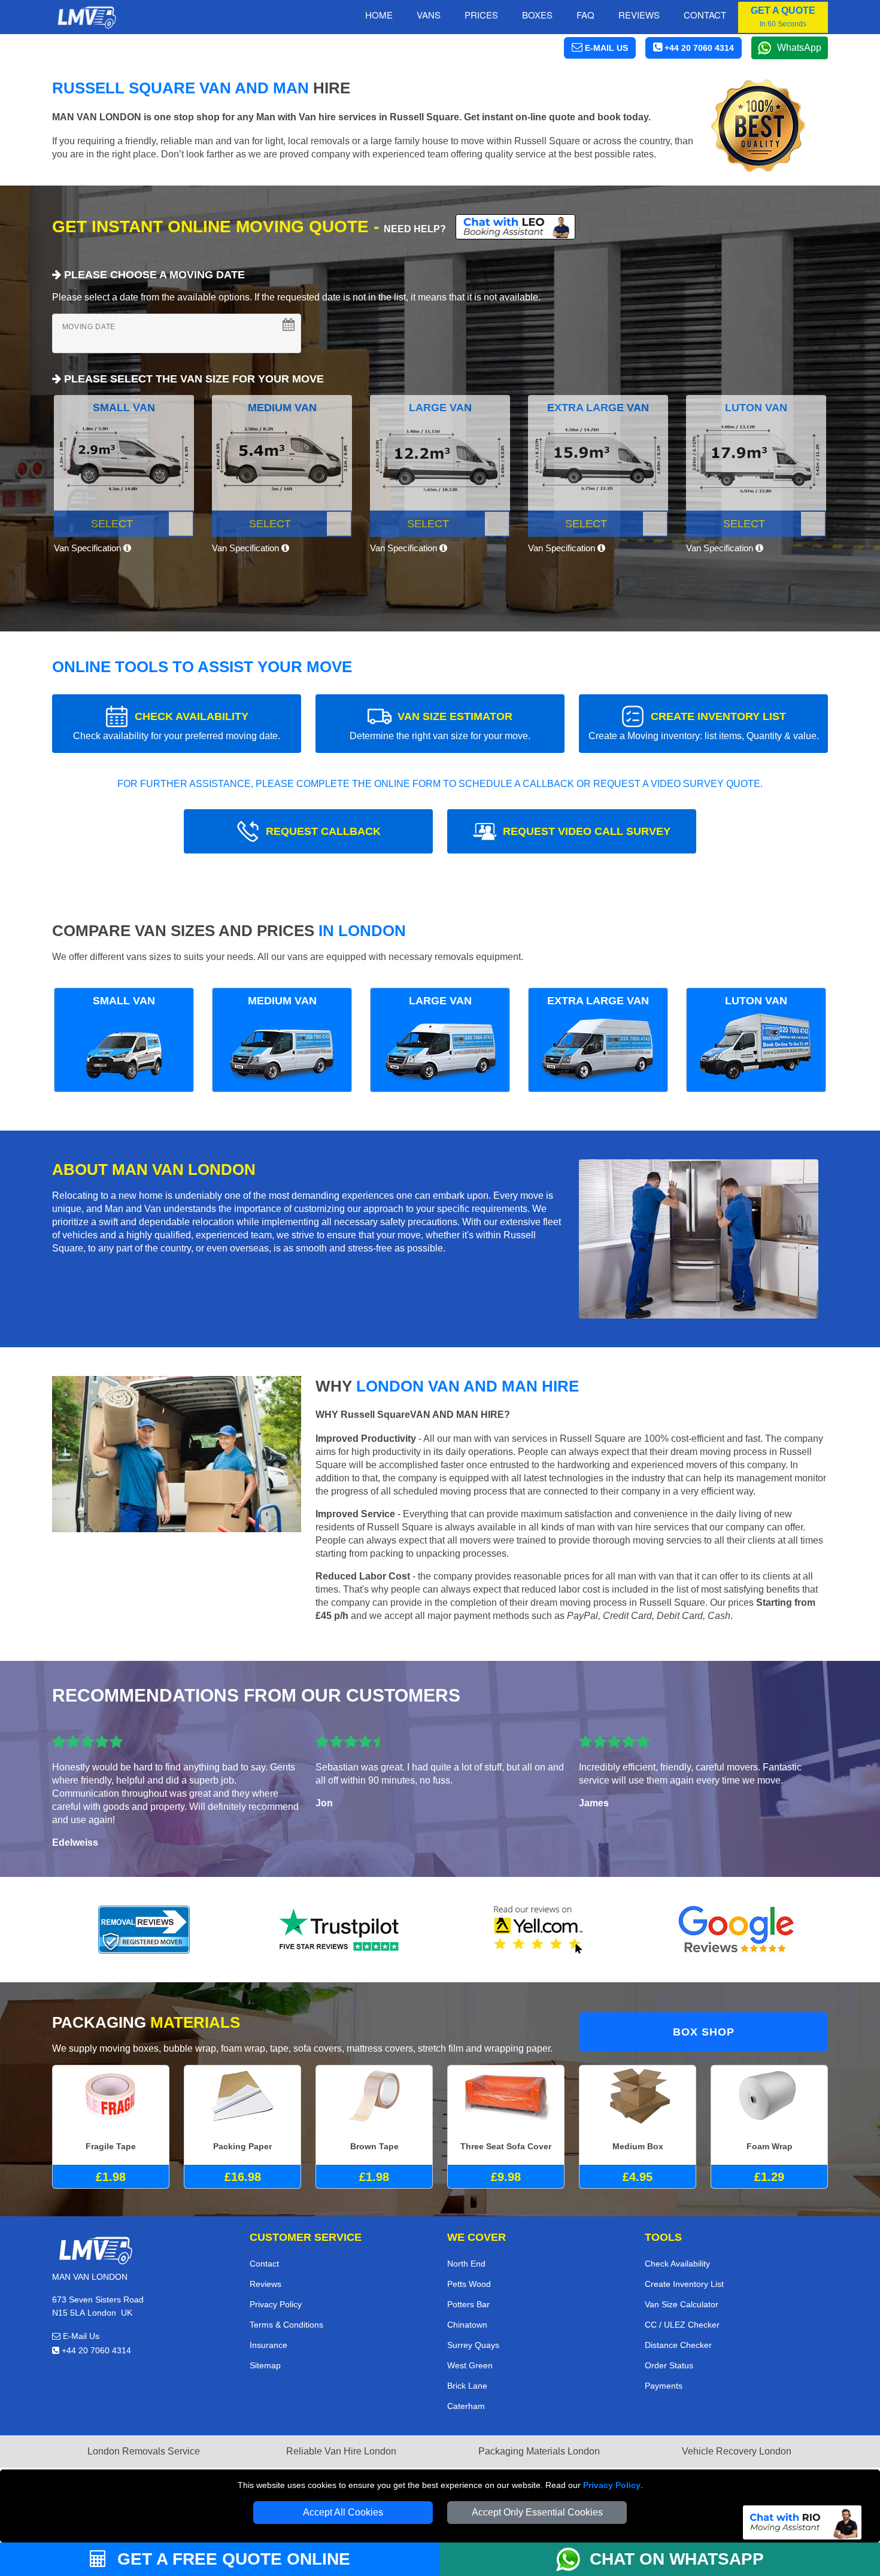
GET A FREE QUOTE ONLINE (231, 2559)
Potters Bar (468, 2304)
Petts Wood (469, 2284)
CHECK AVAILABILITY (177, 726)
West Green (470, 2365)
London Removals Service (144, 2451)
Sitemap (265, 2365)
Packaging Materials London (539, 2451)
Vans (429, 15)
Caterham (466, 2406)
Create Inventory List (684, 2284)
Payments (664, 2386)
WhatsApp (799, 48)
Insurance (268, 2345)
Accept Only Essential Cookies (537, 2512)
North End (466, 2264)
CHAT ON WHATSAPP (677, 2559)
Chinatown (467, 2325)
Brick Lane (467, 2386)
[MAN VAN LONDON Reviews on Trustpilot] (341, 1930)
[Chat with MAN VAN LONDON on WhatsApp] (573, 2559)
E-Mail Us (80, 2336)
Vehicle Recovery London (737, 2451)
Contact (705, 15)
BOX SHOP (704, 2032)
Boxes (537, 15)
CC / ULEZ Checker (682, 2325)
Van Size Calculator (682, 2304)
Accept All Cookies (343, 2512)
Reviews (639, 15)
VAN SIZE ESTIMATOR (440, 726)
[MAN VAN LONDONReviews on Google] (736, 1930)
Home (379, 15)
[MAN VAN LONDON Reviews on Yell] (539, 1930)
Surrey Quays (473, 2345)
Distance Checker (678, 2345)
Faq (585, 15)
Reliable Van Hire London (341, 2451)
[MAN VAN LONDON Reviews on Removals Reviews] (144, 1930)
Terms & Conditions (286, 2325)
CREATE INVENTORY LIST (704, 726)
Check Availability (677, 2264)
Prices (481, 15)
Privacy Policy (612, 2485)
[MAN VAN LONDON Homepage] (87, 17)
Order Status (669, 2365)
